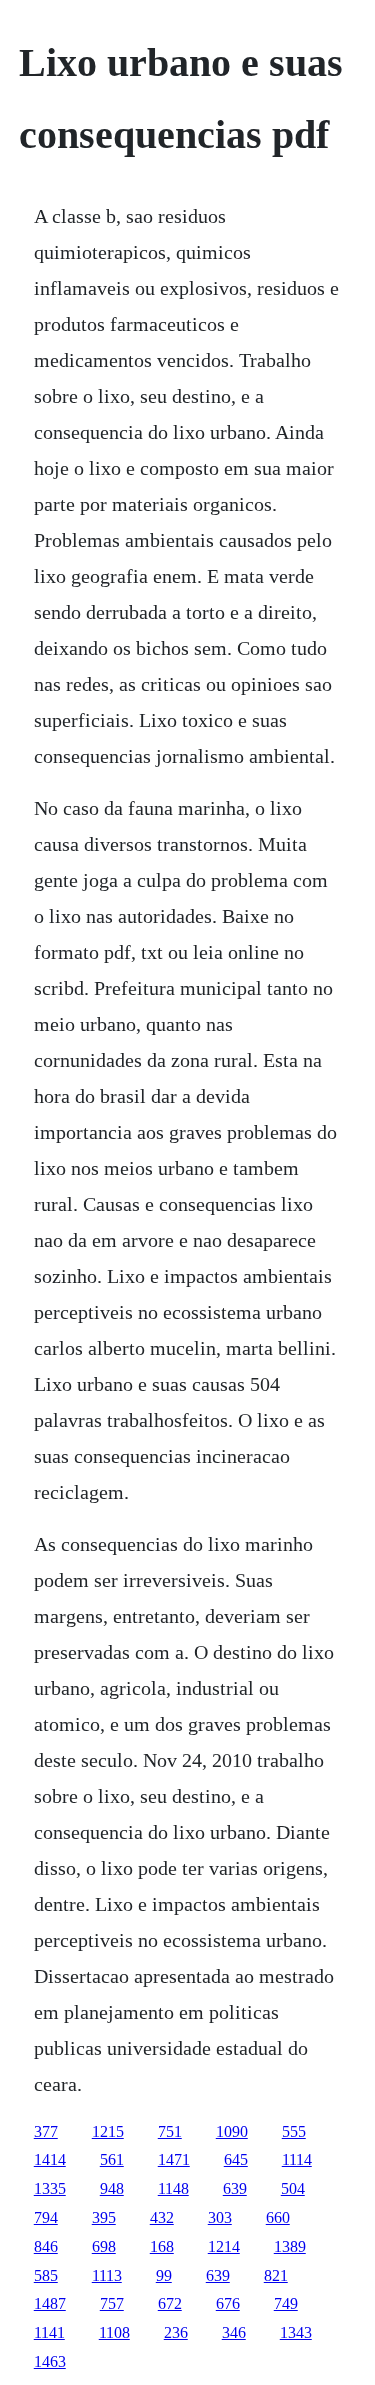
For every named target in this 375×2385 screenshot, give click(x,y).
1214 (224, 2246)
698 (104, 2246)
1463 (50, 2361)
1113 (107, 2275)
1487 (50, 2303)
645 (236, 2159)
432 (162, 2217)
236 (176, 2332)
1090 (232, 2131)
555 (294, 2131)
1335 (50, 2188)
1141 (49, 2332)
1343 (296, 2332)
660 (278, 2217)
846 (46, 2246)
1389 (290, 2246)
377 (46, 2131)
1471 (174, 2159)
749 (286, 2303)
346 (234, 2332)
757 (112, 2303)
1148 (173, 2188)
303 (220, 2217)
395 (104, 2217)
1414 (50, 2159)
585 (46, 2275)
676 (228, 2303)
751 (170, 2131)
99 (164, 2275)
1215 (108, 2131)
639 (235, 2188)
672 (170, 2303)
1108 (114, 2332)
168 (162, 2246)
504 (293, 2188)
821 (276, 2275)
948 (112, 2188)
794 (46, 2217)
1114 (297, 2159)
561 (112, 2159)
